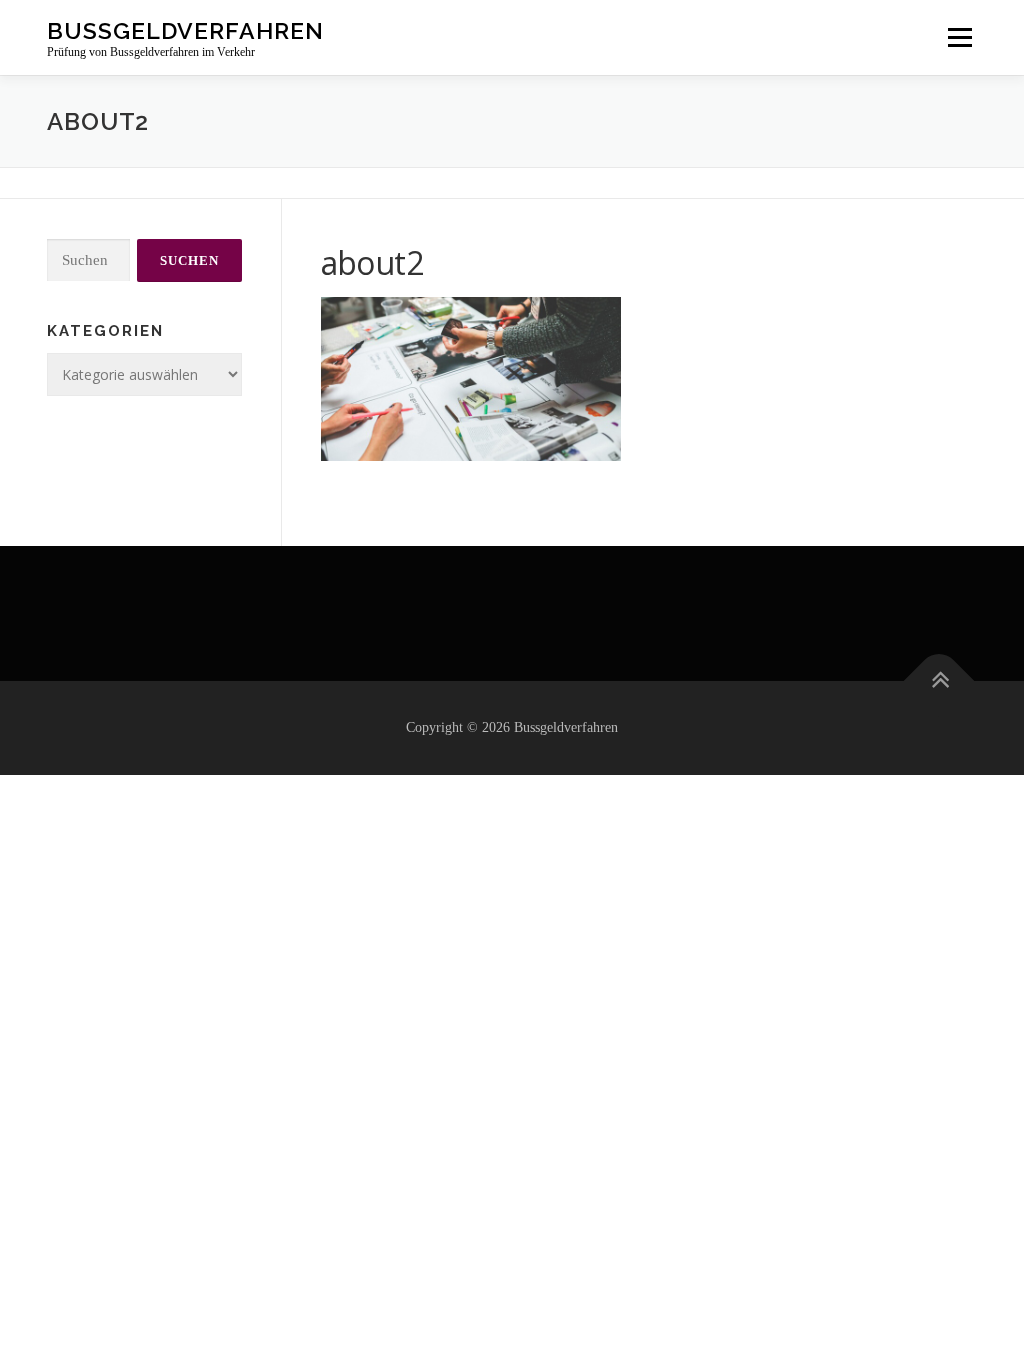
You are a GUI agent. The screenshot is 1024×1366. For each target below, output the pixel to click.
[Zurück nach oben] (939, 681)
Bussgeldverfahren (185, 30)
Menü (959, 37)
